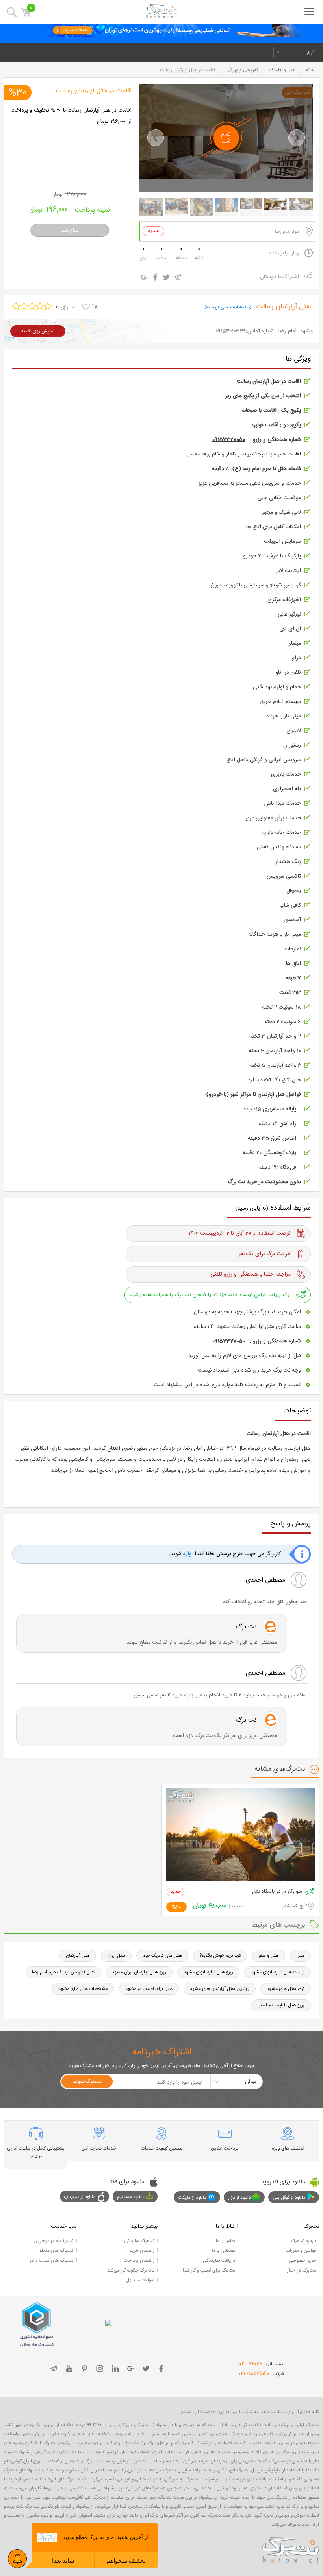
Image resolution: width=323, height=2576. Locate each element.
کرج (311, 52)
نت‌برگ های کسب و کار (52, 2261)
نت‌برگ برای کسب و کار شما (209, 2270)
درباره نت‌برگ (303, 2241)
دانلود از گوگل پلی (289, 2198)
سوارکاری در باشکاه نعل (277, 1892)
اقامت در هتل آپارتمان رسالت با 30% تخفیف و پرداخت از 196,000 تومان (71, 116)
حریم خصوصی (302, 2261)
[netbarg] (291, 2549)
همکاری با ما (224, 2251)
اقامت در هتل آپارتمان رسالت (94, 91)
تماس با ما (226, 2241)
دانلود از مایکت (192, 2198)
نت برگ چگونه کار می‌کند (131, 2270)
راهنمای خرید (142, 2251)
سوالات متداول (140, 2280)
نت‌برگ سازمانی (139, 2241)
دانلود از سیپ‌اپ (80, 2197)
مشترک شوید (87, 2082)
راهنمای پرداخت (139, 2261)
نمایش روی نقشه (38, 331)
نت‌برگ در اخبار (302, 2270)
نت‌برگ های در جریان (54, 2241)
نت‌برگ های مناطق (56, 2251)
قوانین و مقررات (301, 2251)
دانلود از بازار (239, 2198)
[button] (156, 138)
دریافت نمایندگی (219, 2261)
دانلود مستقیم (130, 2197)
